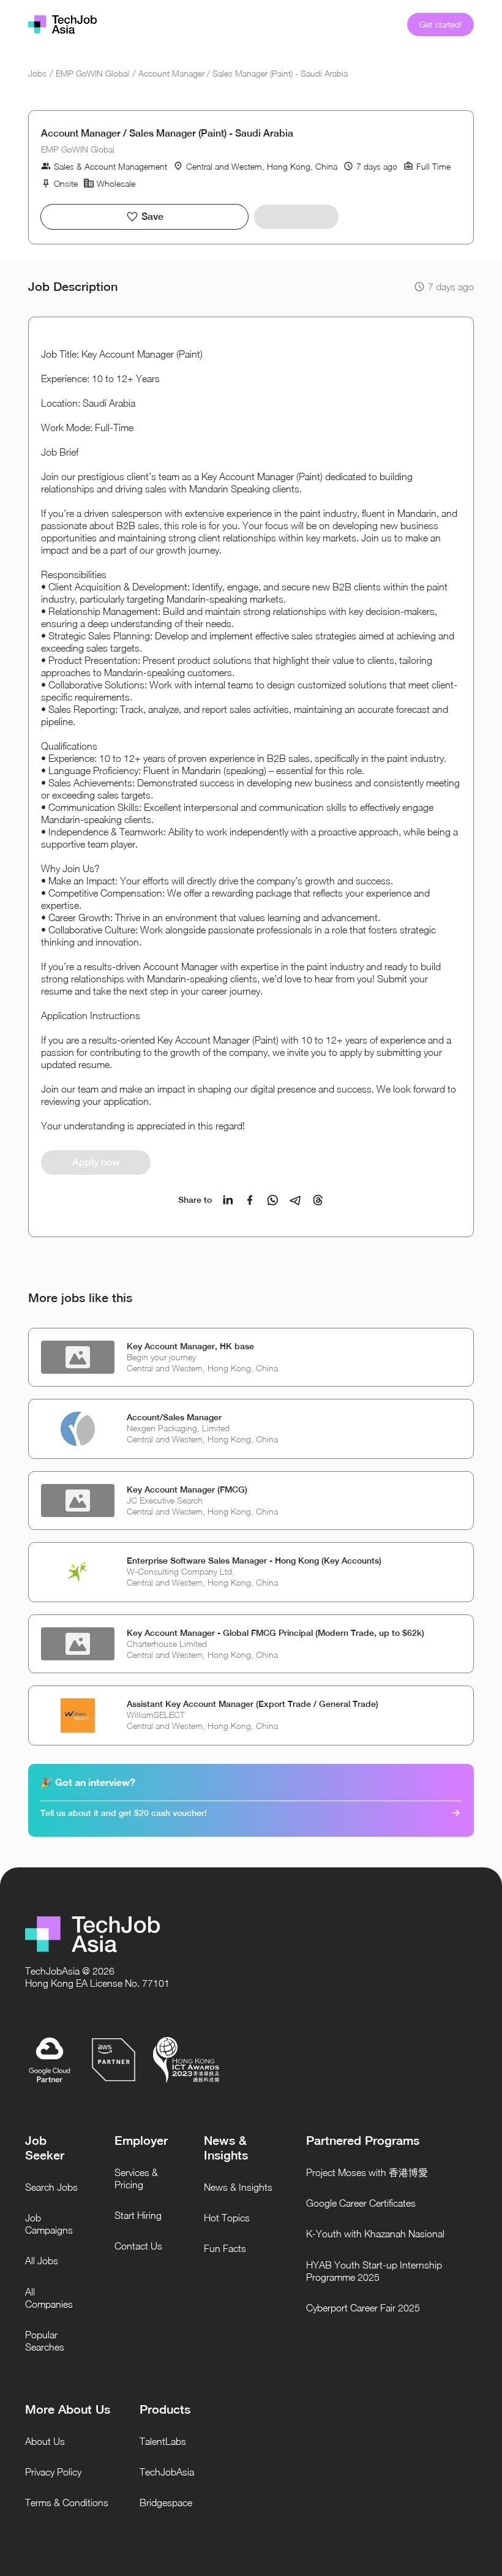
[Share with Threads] (318, 1200)
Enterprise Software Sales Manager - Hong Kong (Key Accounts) (254, 1561)
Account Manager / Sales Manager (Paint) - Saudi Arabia (243, 73)
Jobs (37, 73)
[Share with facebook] (250, 1200)
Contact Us (138, 2246)
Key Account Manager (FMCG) (187, 1489)
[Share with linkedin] (228, 1200)
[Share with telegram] (295, 1200)
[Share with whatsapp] (273, 1200)
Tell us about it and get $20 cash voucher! (124, 1813)
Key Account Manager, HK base (190, 1346)
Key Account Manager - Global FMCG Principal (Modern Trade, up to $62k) (275, 1633)
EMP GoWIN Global (92, 73)
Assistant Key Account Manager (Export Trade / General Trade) (253, 1704)
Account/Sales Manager (174, 1417)
